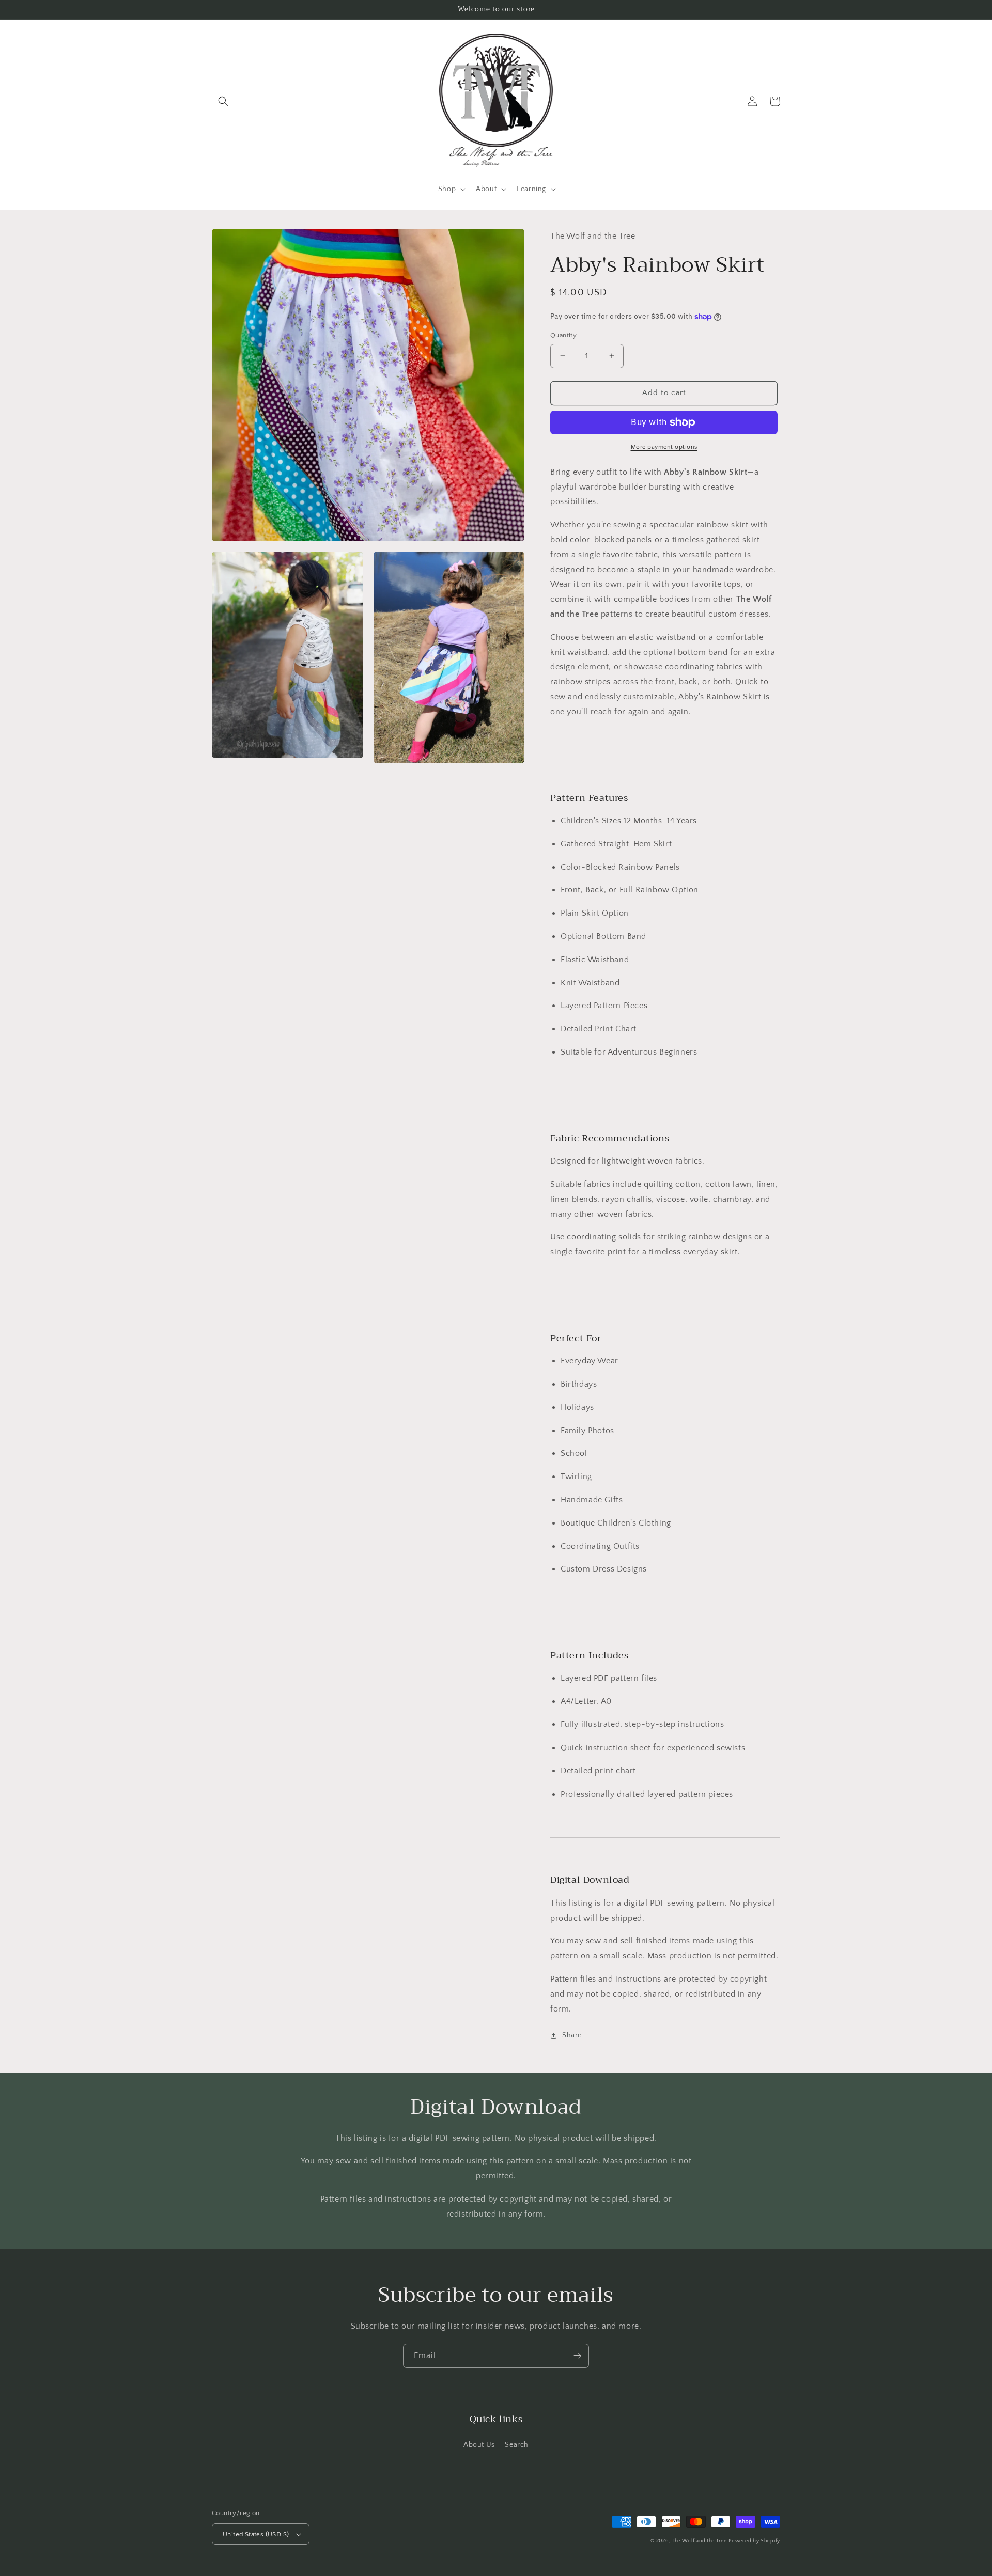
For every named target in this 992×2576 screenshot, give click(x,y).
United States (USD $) (256, 2534)
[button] (223, 101)
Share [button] (572, 2035)
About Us (479, 2445)
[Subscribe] (577, 2356)
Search (517, 2445)
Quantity (563, 335)
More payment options (664, 447)
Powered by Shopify (754, 2541)
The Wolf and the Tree (699, 2541)
